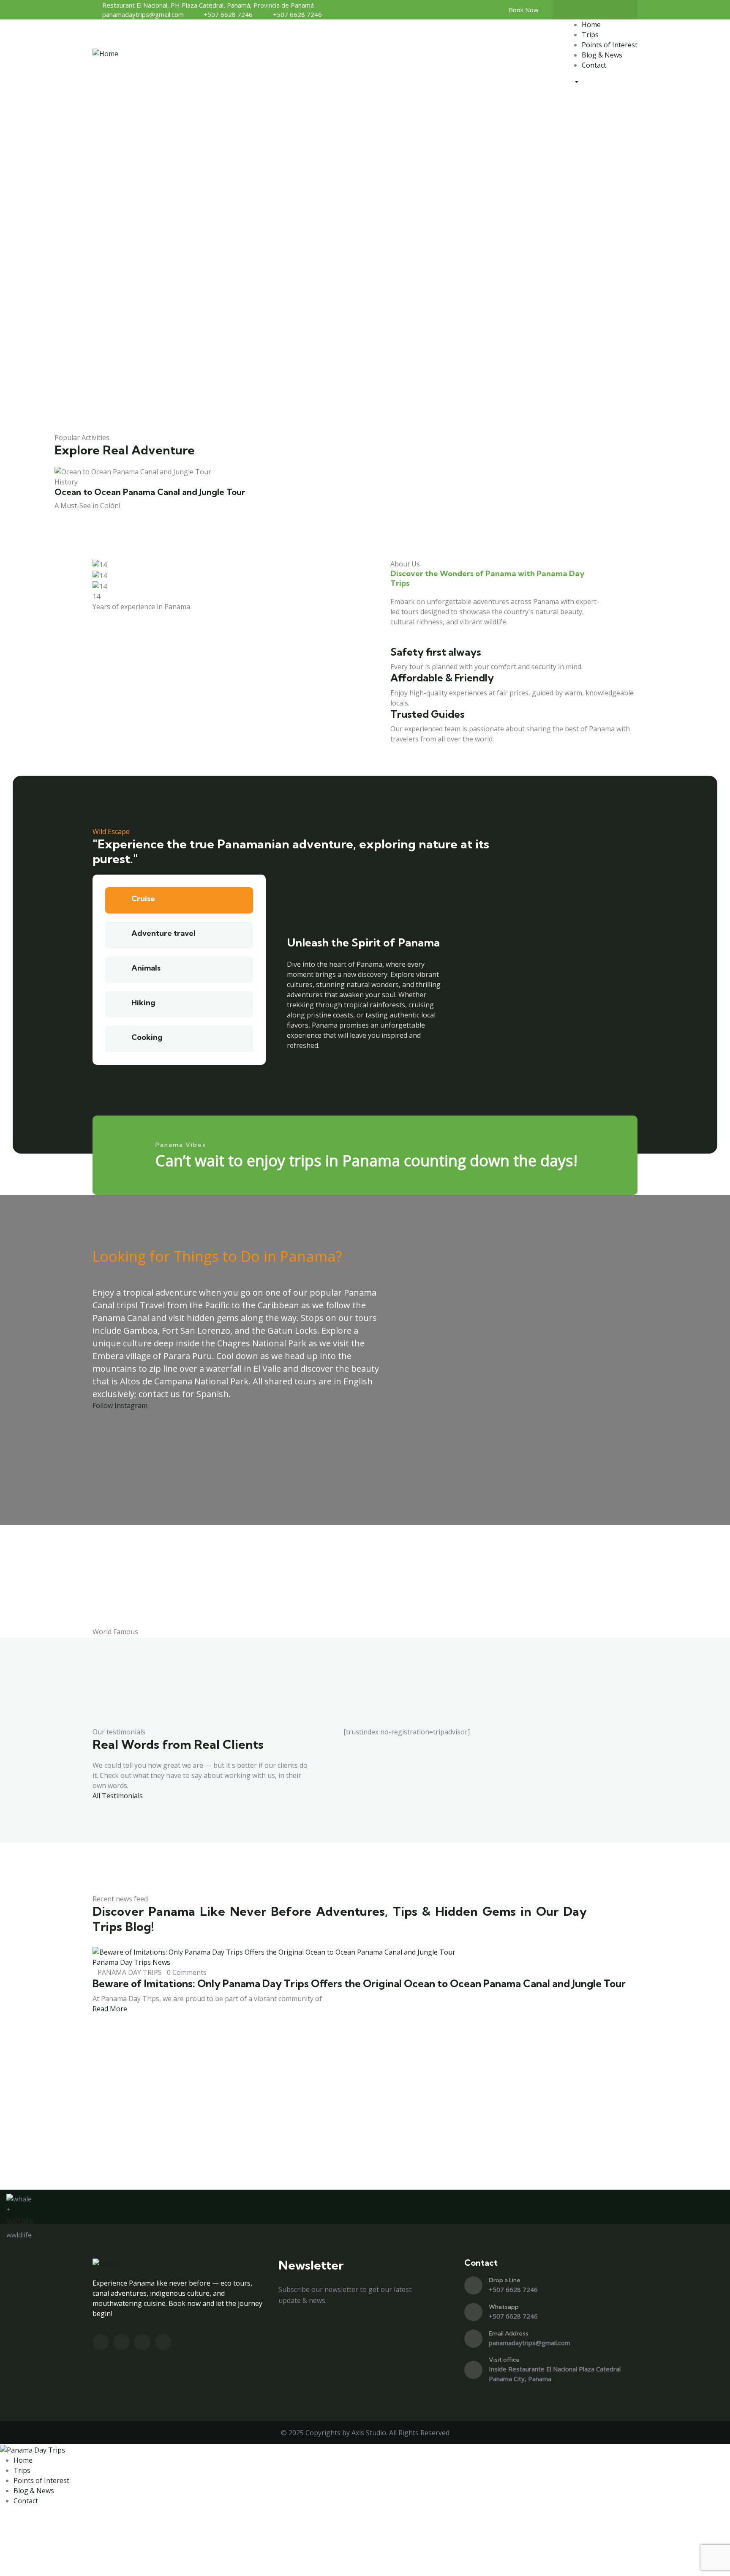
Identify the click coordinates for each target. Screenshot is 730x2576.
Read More (111, 2009)
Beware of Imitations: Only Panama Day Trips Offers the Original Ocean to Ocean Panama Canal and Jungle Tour (359, 1983)
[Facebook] (587, 10)
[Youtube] (603, 10)
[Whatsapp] (473, 2312)
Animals (146, 968)
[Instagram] (570, 10)
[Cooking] (118, 1039)
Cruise (143, 898)
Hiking (143, 1002)
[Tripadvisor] (620, 10)
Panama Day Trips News (131, 1962)
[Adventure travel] (118, 935)
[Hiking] (118, 1004)
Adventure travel (163, 933)
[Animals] (118, 970)
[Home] (105, 53)
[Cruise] (118, 900)
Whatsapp (504, 2307)
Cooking (147, 1037)
